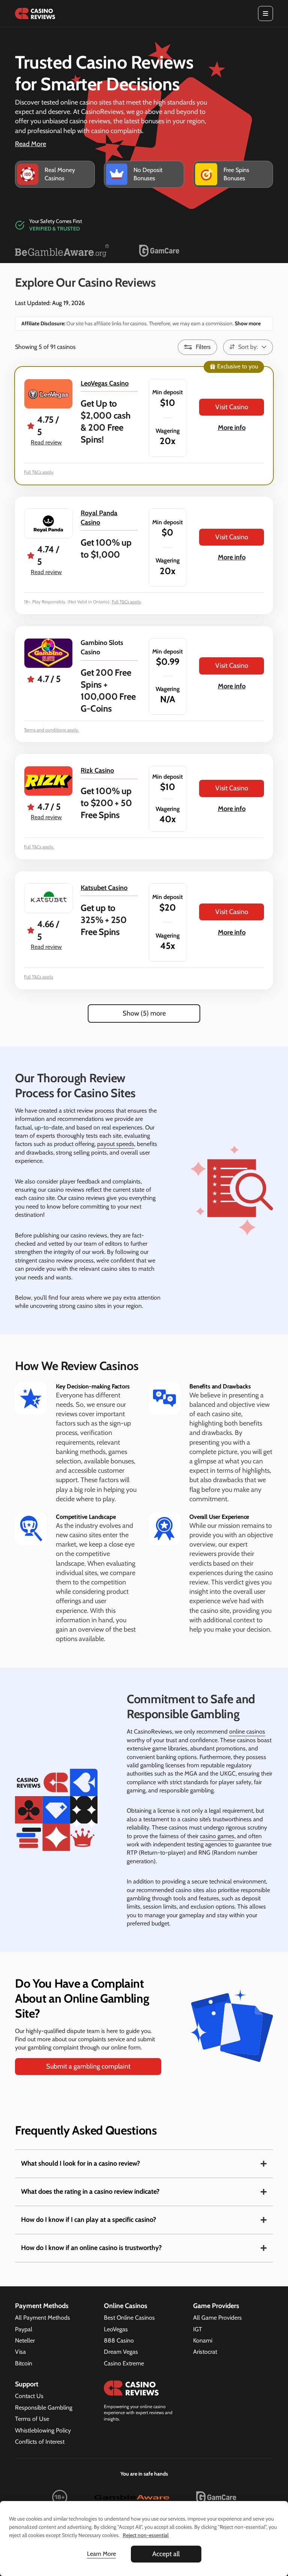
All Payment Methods (43, 2318)
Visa (20, 2352)
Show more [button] (247, 323)
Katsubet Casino (104, 888)
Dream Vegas (121, 2352)
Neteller (25, 2340)
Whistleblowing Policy (43, 2430)
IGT (198, 2329)
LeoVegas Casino (105, 383)
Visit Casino (232, 407)
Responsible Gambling (44, 2408)
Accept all (166, 2554)
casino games (217, 1836)
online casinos (247, 1732)
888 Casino (119, 2340)
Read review (46, 442)
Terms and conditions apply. (52, 730)
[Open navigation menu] (265, 13)
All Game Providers (217, 2318)
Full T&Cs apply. (39, 847)
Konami (203, 2340)
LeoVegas (116, 2329)
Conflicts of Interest (40, 2442)
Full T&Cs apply (39, 472)
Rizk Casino (97, 770)
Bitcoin (24, 2363)
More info (232, 428)
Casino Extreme (124, 2363)
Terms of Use (32, 2419)
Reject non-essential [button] (146, 2535)
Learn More (101, 2554)
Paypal (24, 2329)
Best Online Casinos (129, 2318)
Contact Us (29, 2396)
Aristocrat (205, 2352)
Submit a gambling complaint (88, 2066)
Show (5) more (144, 1013)
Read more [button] (31, 144)
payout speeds (116, 1144)
